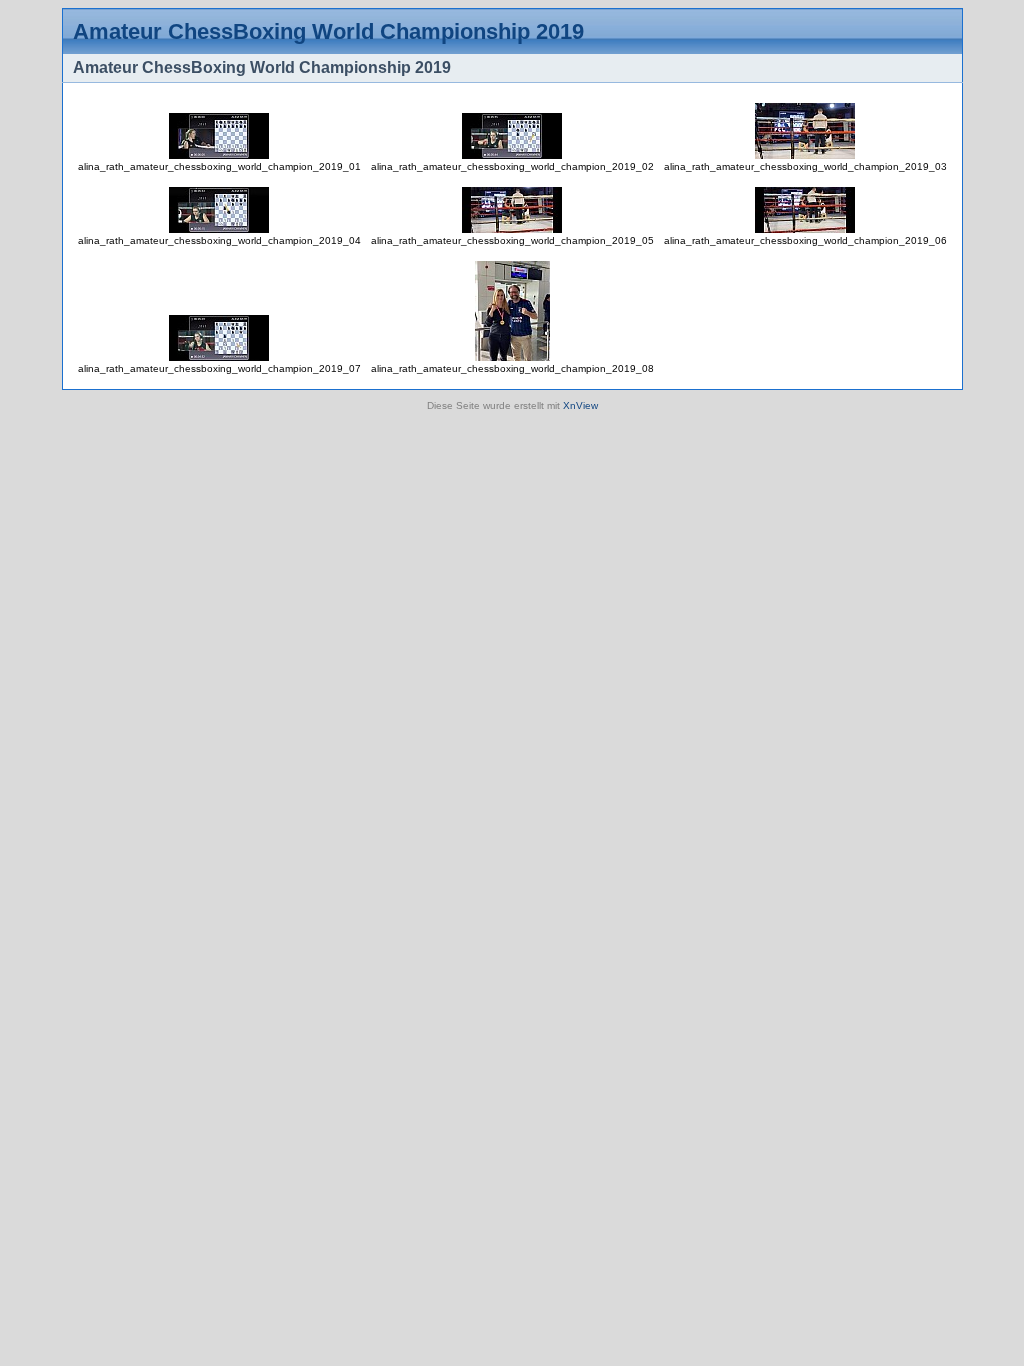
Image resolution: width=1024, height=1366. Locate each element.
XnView (580, 405)
